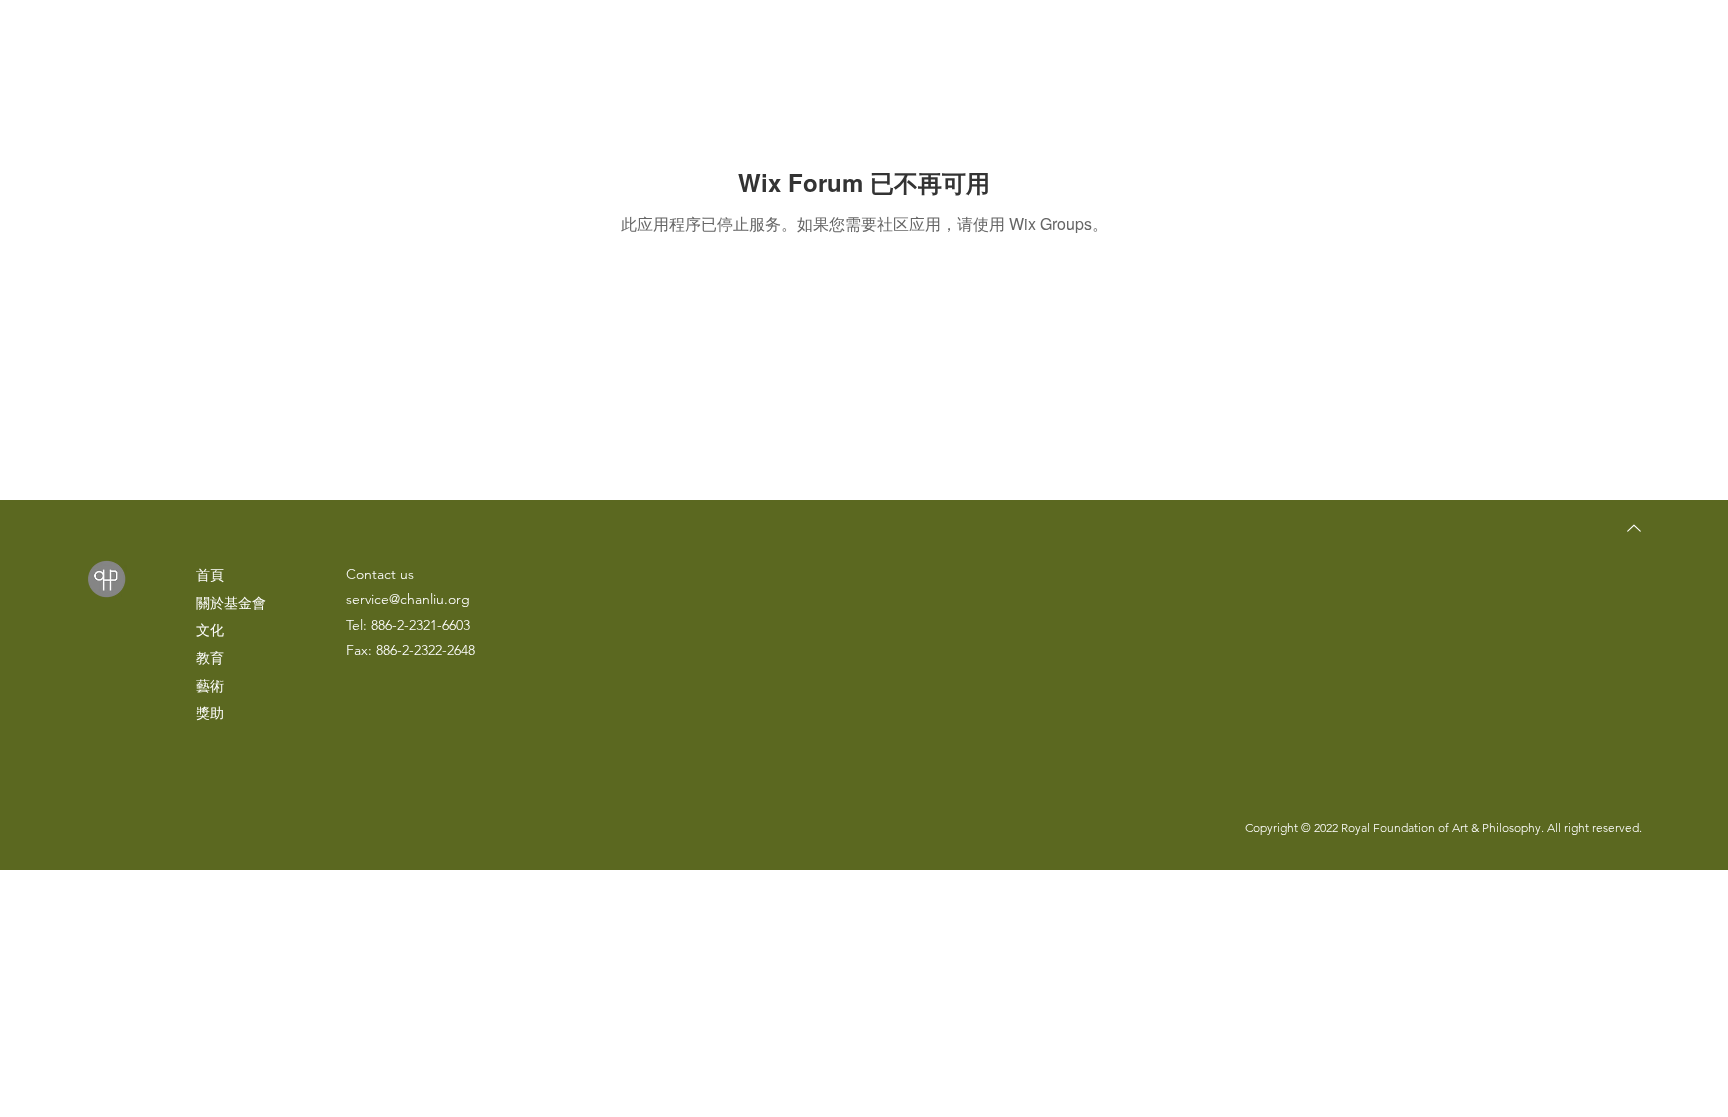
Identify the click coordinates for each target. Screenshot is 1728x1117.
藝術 (210, 686)
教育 (210, 658)
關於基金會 (231, 603)
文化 (210, 630)
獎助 (210, 713)
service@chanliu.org (408, 599)
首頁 (210, 575)
